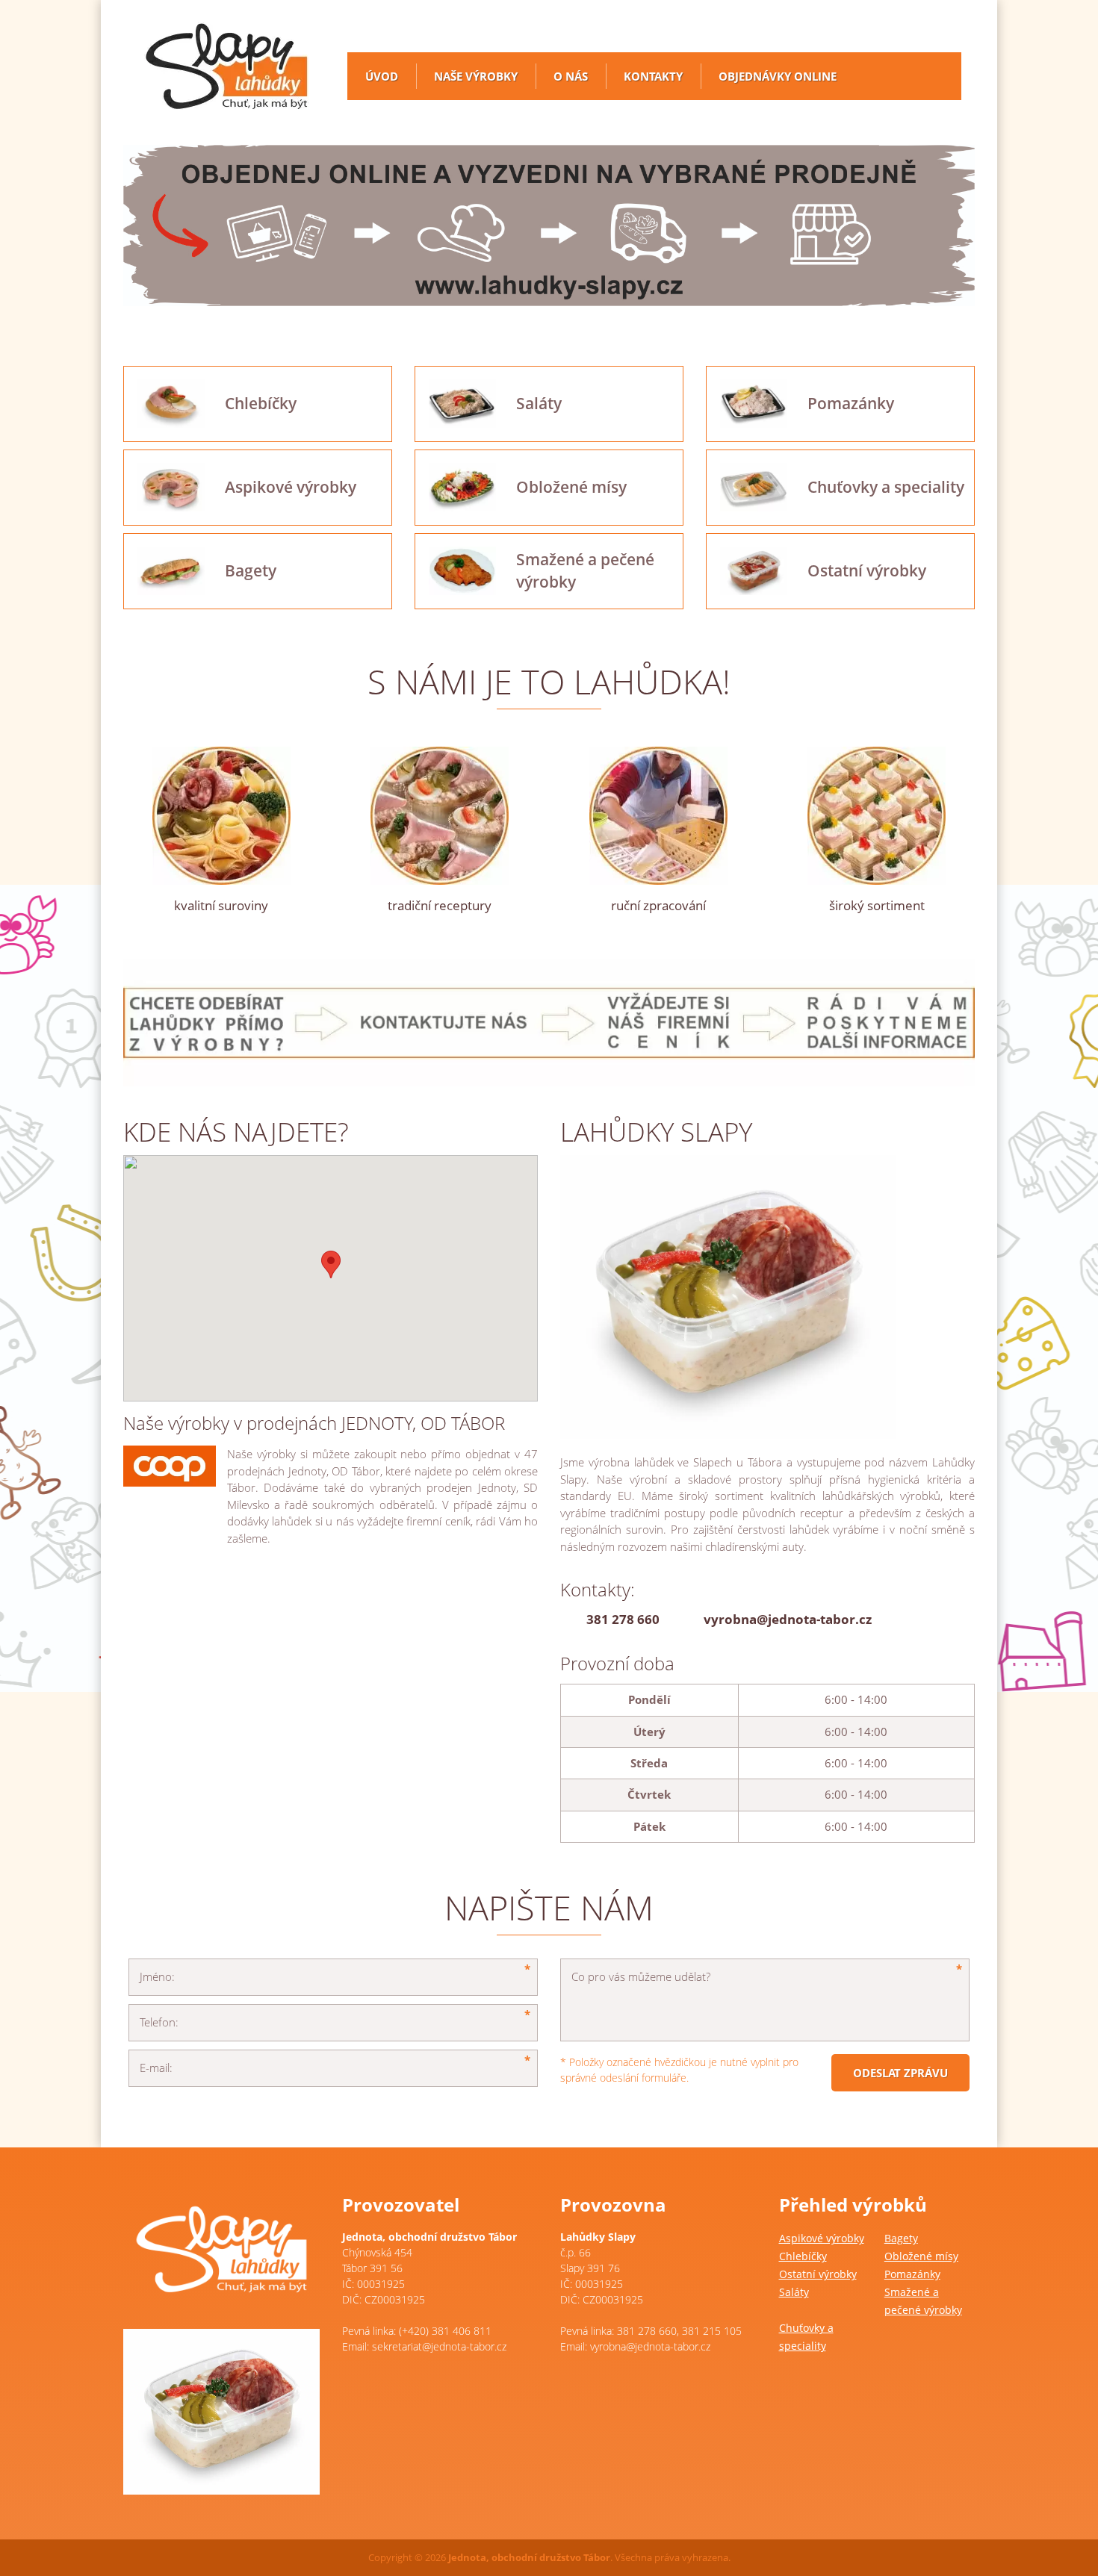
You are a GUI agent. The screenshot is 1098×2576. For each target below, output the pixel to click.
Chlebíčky (803, 2256)
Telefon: (159, 2022)
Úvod (382, 76)
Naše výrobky (476, 76)
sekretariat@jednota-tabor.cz (439, 2346)
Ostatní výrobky (818, 2274)
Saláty (794, 2292)
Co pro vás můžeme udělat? (641, 1976)
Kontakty (653, 76)
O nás (571, 76)
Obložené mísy (921, 2256)
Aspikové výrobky (822, 2238)
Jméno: (157, 1976)
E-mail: (156, 2068)
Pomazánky (912, 2274)
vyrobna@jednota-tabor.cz (788, 1619)
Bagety (901, 2238)
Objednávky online (778, 76)
